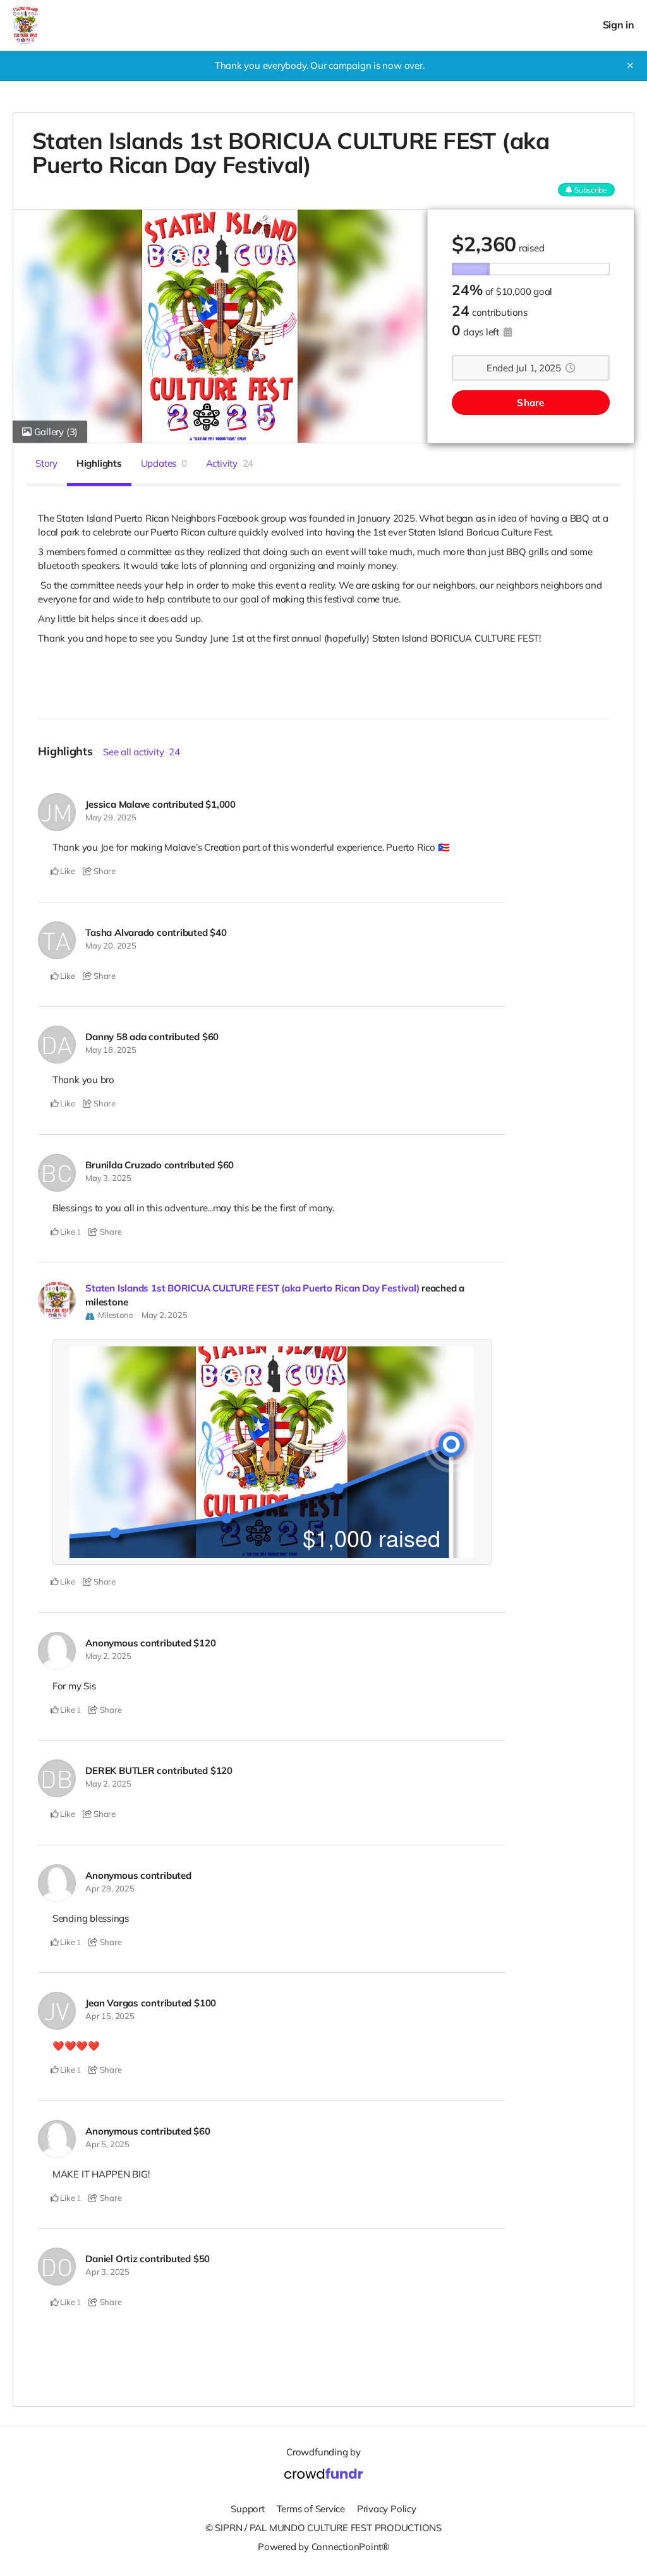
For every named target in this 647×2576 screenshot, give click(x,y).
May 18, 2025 (111, 1050)
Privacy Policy (387, 2509)
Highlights (99, 463)
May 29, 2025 (111, 817)
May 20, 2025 (111, 945)
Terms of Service (311, 2509)
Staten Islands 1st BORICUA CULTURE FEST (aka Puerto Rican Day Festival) (252, 1288)
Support (247, 2509)
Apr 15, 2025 (110, 2016)
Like (67, 871)
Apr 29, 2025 (110, 1888)
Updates (164, 463)
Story (46, 463)
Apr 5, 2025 (107, 2144)
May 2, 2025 (165, 1315)
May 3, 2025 (108, 1178)
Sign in (619, 25)
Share (530, 403)
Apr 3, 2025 (107, 2272)
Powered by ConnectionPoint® (323, 2547)
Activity (230, 463)
